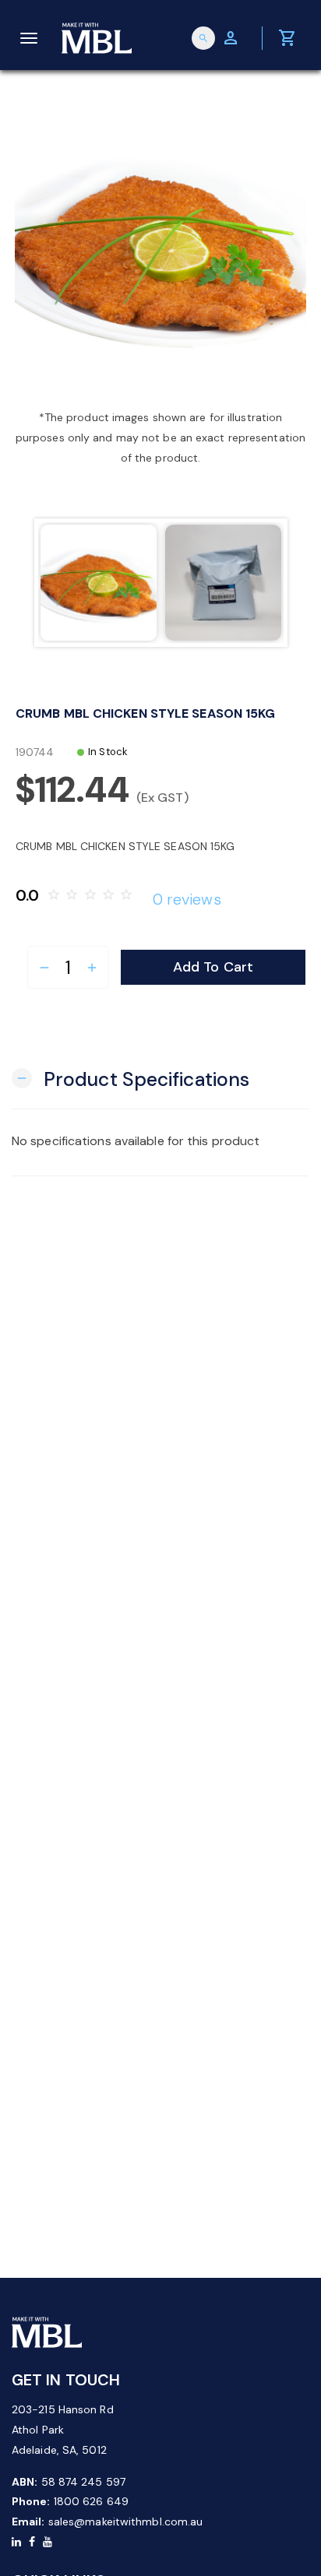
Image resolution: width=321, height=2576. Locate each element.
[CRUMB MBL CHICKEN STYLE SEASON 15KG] (160, 247)
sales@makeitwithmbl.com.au (126, 2522)
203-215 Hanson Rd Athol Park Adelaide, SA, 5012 (63, 2430)
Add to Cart (213, 967)
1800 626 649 (91, 2501)
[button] (131, 1078)
